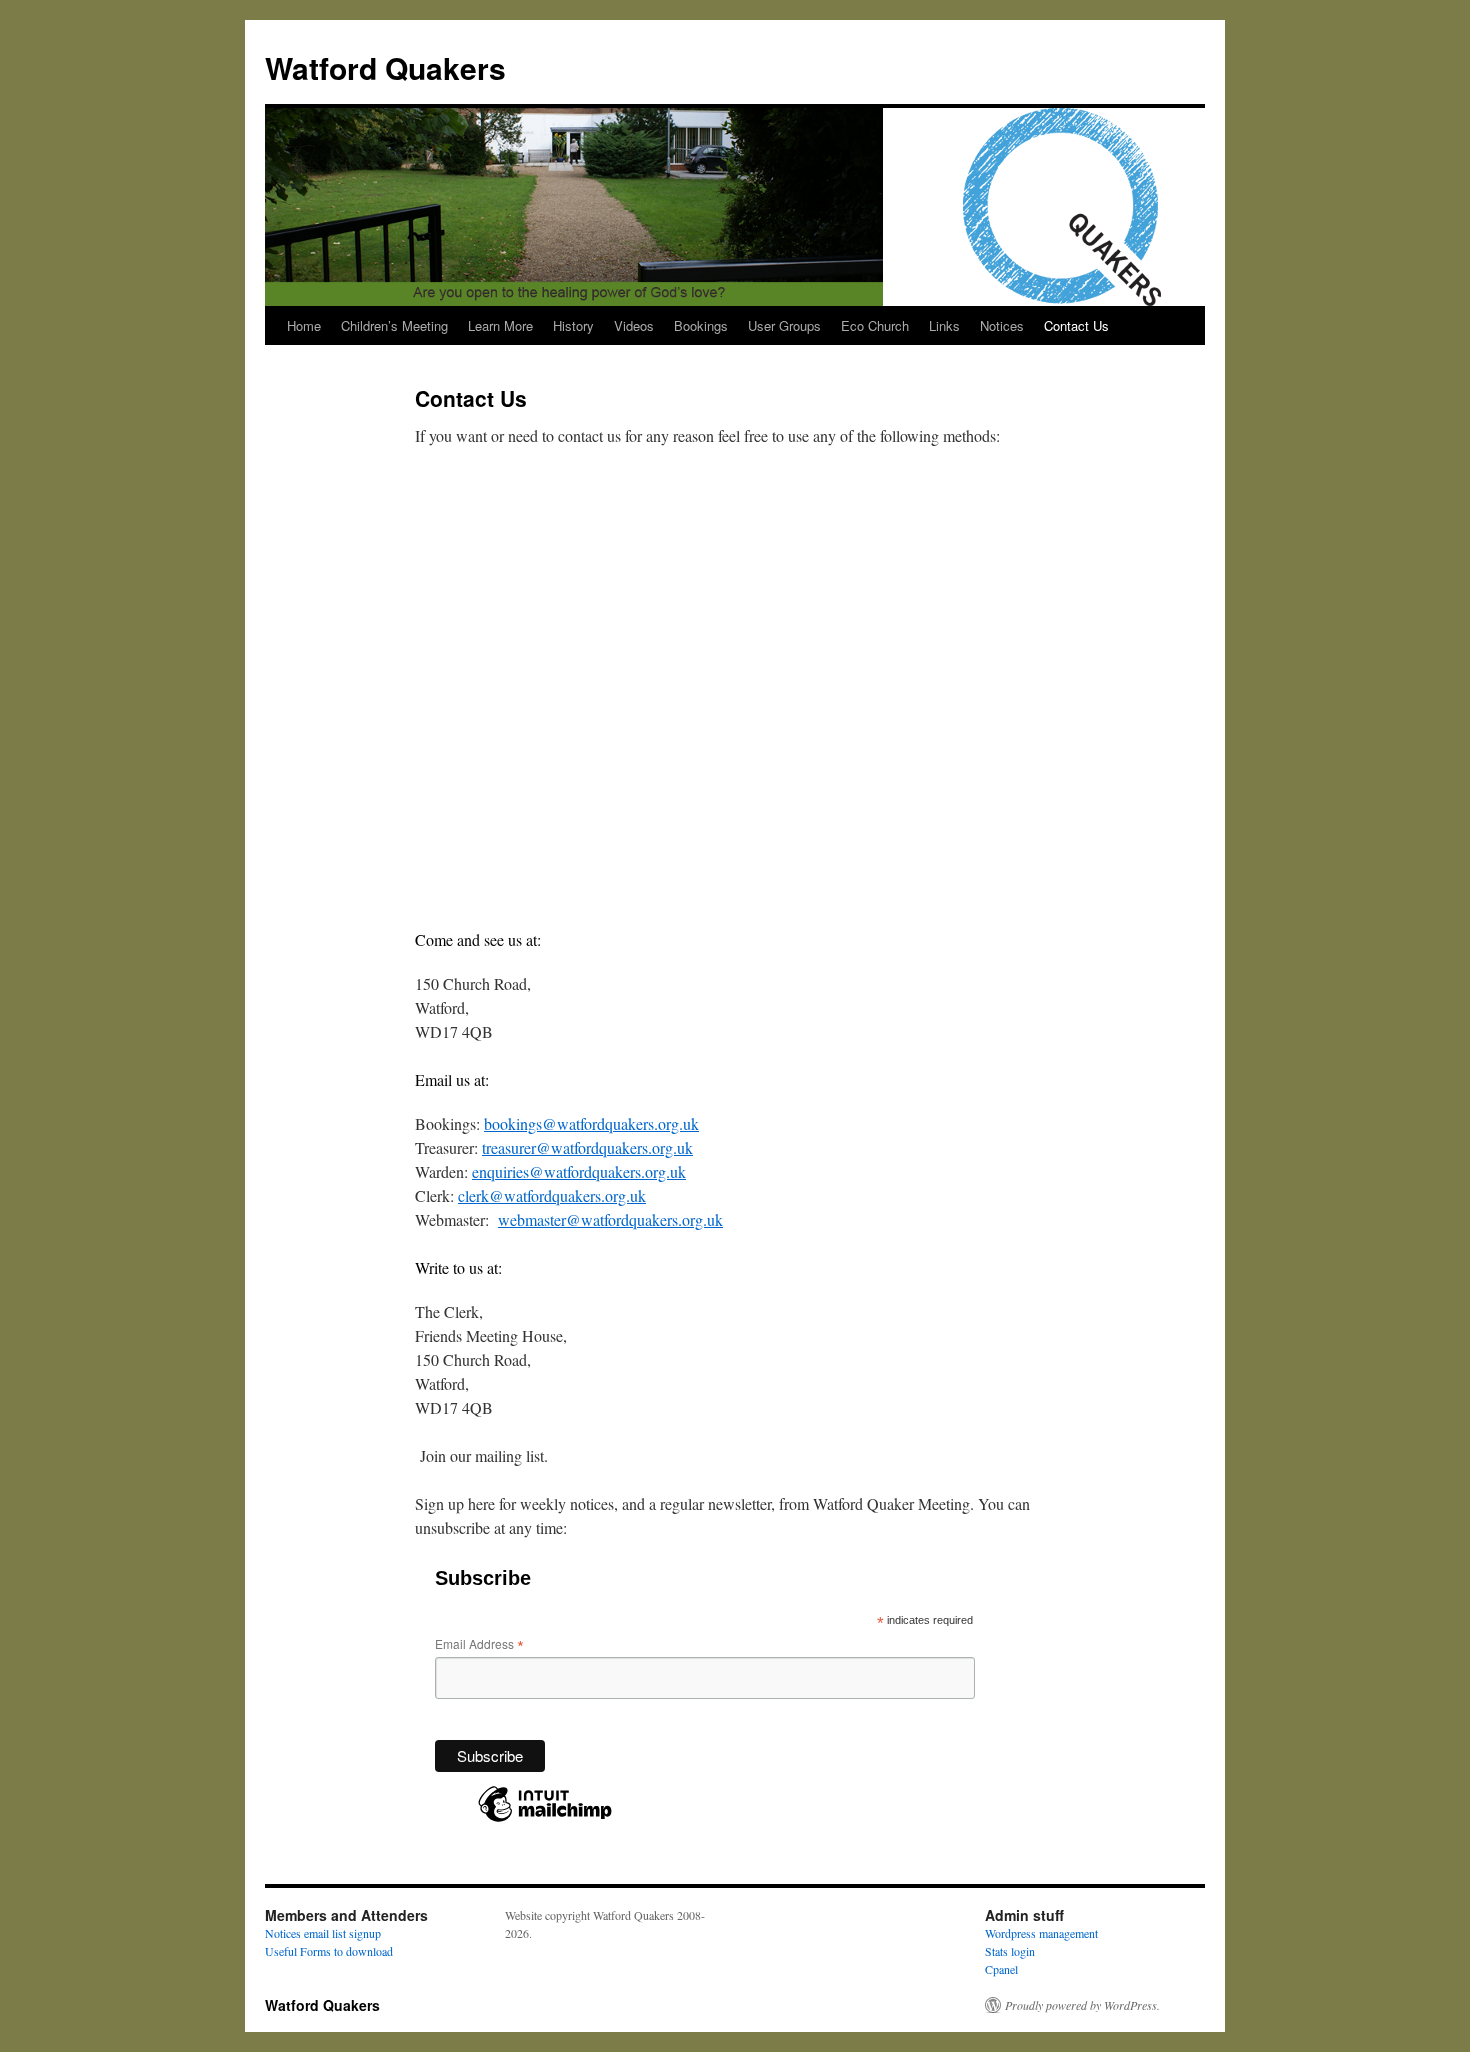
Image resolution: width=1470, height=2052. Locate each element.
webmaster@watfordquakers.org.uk (610, 1219)
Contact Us (1076, 325)
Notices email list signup (323, 1933)
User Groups (784, 325)
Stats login (1010, 1951)
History (573, 325)
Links (944, 325)
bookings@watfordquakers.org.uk (591, 1123)
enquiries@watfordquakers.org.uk (579, 1171)
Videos (634, 325)
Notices (1002, 325)
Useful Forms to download (329, 1951)
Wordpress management (1041, 1933)
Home (304, 325)
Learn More (500, 325)
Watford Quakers (385, 67)
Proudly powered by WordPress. (1082, 2005)
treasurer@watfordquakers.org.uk (587, 1147)
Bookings (701, 325)
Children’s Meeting (394, 325)
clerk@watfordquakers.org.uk (552, 1195)
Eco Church (875, 325)
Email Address (479, 1643)
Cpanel (1001, 1969)
